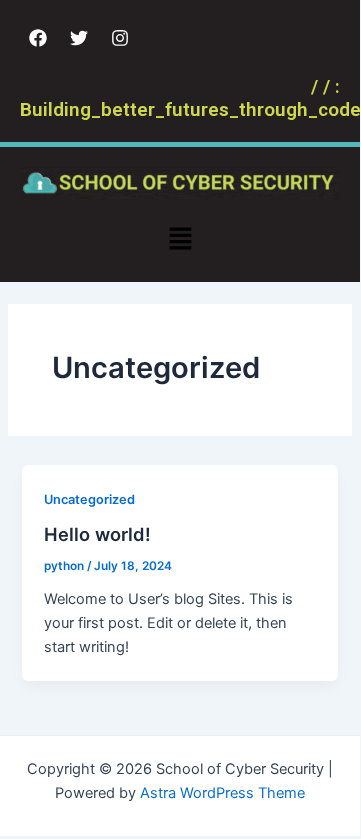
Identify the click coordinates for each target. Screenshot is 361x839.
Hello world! (97, 534)
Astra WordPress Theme (222, 793)
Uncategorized (89, 499)
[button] (180, 240)
